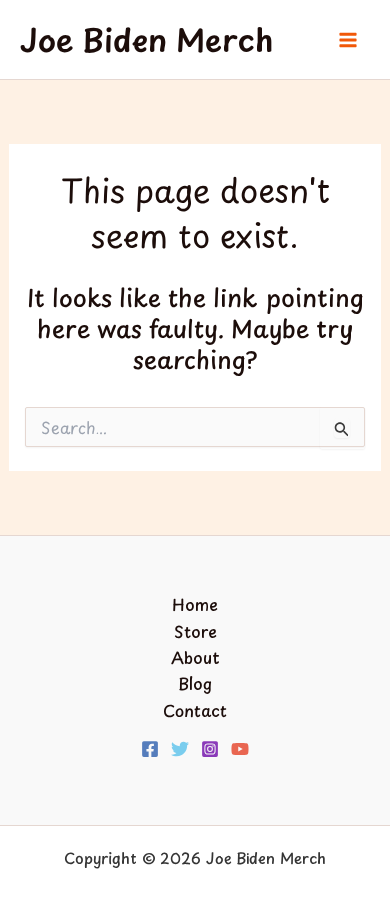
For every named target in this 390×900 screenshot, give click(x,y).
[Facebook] (150, 749)
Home (195, 604)
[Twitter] (180, 749)
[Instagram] (210, 749)
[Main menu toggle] (348, 40)
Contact (195, 710)
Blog (195, 683)
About (195, 657)
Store (195, 631)
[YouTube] (240, 749)
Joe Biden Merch (146, 39)
